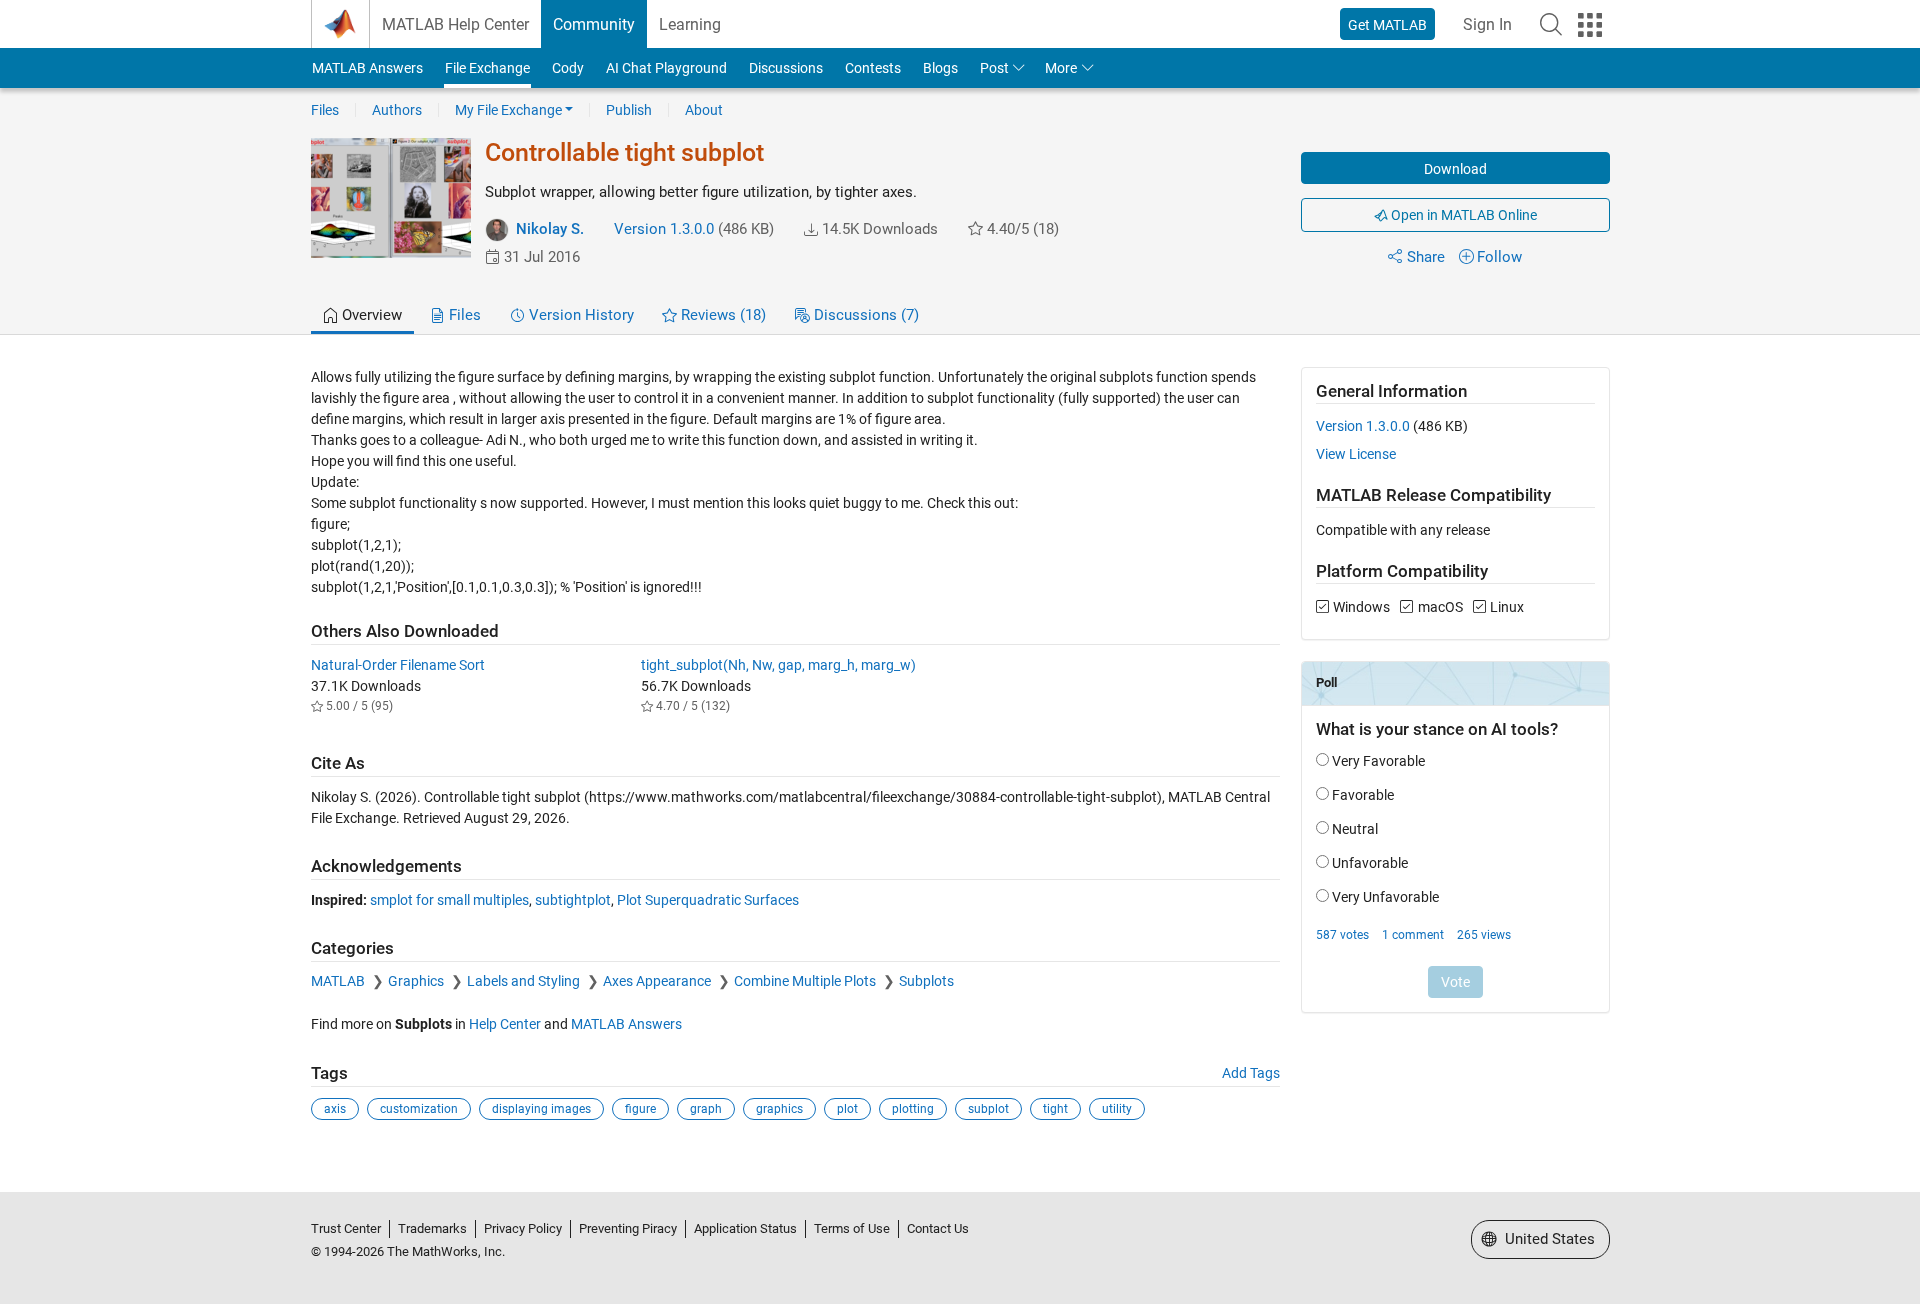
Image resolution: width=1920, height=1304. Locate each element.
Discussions (786, 68)
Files (325, 110)
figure (640, 1109)
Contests (873, 68)
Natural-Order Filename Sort (398, 665)
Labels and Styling (525, 981)
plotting (913, 1109)
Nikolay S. (550, 229)
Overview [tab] (370, 315)
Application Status (745, 1228)
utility (1117, 1109)
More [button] (1061, 68)
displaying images (541, 1109)
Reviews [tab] (721, 315)
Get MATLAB (1387, 25)
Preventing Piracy (628, 1228)
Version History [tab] (579, 315)
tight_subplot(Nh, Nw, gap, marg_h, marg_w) (778, 665)
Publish (629, 110)
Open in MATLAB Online (1462, 215)
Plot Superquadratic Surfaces (708, 900)
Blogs (940, 68)
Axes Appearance (658, 981)
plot (847, 1109)
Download (1455, 169)
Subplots (926, 981)
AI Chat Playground (666, 68)
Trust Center (346, 1228)
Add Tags (1251, 1073)
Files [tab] (463, 315)
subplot (988, 1109)
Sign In (1487, 24)
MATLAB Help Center (455, 24)
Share (1426, 257)
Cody (568, 68)
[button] (1551, 24)
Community (594, 24)
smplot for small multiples (449, 900)
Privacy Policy (523, 1228)
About (704, 110)
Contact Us (938, 1228)
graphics (779, 1109)
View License (1356, 454)
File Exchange (487, 68)
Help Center (505, 1024)
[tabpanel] (960, 757)
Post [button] (994, 68)
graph (706, 1109)
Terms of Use (852, 1228)
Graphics (417, 981)
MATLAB (339, 981)
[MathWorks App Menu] (1590, 25)
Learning (690, 24)
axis (335, 1109)
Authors (397, 110)
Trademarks (432, 1228)
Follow (1499, 257)
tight (1055, 1109)
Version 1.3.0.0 (664, 229)
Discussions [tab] (864, 315)
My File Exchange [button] (508, 110)
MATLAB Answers (367, 68)
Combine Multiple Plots (806, 981)
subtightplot (573, 900)
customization (419, 1109)
